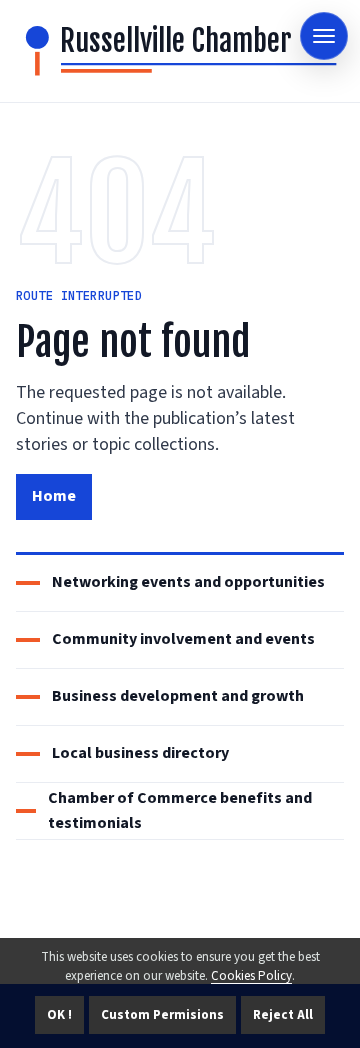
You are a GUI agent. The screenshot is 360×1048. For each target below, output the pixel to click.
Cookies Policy (251, 976)
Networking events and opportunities (188, 582)
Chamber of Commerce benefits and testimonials (180, 810)
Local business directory (140, 753)
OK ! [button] (59, 1015)
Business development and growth (178, 696)
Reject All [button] (283, 1015)
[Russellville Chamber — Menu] (324, 36)
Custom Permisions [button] (162, 1015)
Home (54, 496)
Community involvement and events (183, 639)
